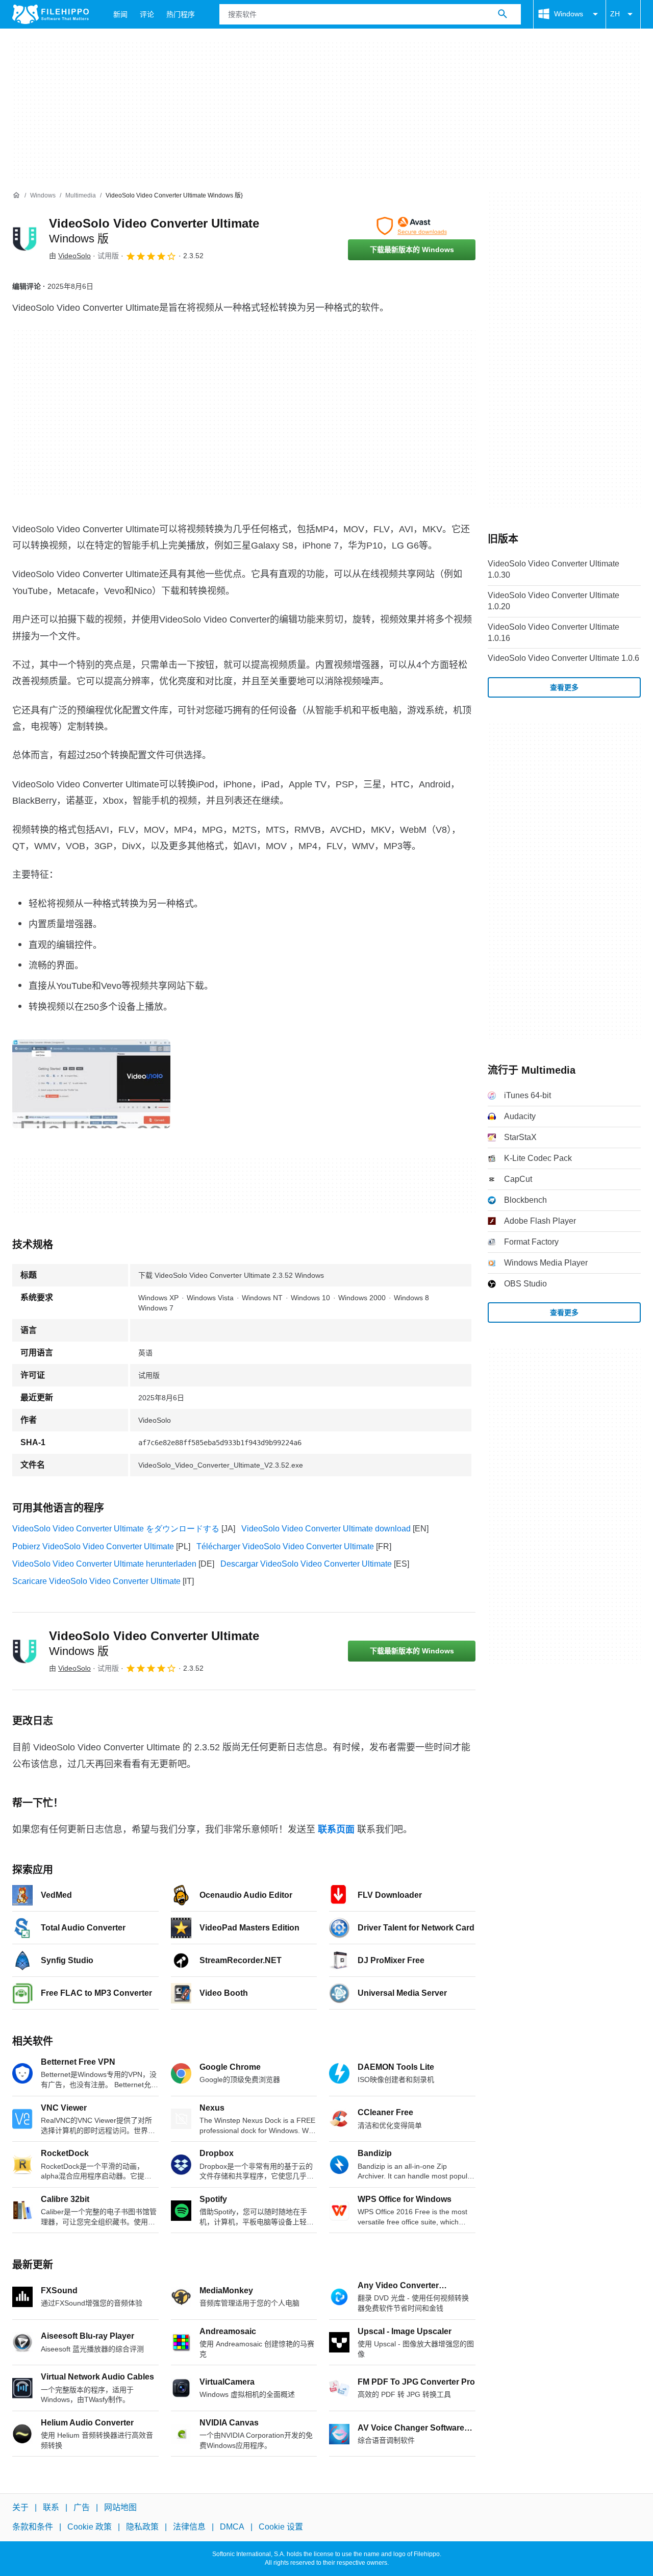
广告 (82, 2507)
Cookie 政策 (90, 2527)
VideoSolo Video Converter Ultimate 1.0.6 (563, 658)
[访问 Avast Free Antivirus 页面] (412, 226)
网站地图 (120, 2507)
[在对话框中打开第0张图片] (91, 1084)
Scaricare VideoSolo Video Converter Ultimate (96, 1581)
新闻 (120, 14)
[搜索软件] (503, 14)
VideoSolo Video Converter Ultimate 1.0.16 (554, 633)
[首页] (16, 195)
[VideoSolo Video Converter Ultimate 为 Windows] (24, 239)
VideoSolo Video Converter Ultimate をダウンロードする (116, 1529)
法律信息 (189, 2527)
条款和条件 (33, 2527)
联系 (51, 2507)
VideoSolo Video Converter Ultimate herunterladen (104, 1564)
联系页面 (336, 1829)
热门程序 (181, 14)
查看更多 (564, 687)
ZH (615, 14)
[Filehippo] (51, 14)
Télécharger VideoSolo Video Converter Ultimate (285, 1546)
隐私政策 (142, 2527)
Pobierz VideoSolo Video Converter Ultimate (93, 1546)
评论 (147, 14)
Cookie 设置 (281, 2527)
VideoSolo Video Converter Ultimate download (326, 1529)
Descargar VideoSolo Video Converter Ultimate (306, 1564)
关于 (20, 2507)
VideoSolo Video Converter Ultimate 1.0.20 (554, 601)
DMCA (232, 2527)
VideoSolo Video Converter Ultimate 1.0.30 (554, 569)
